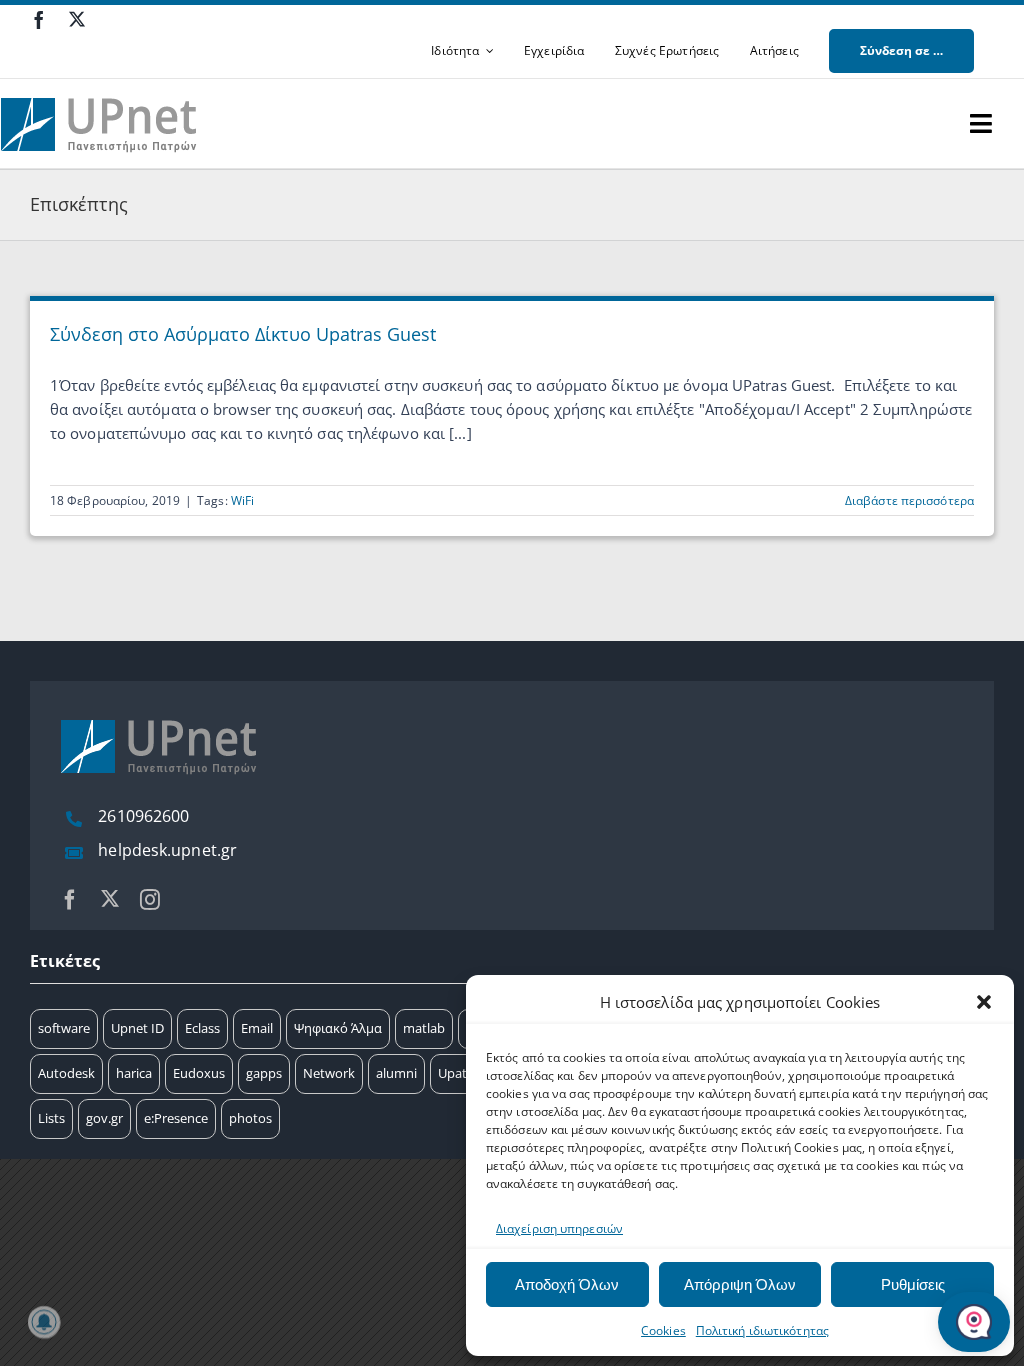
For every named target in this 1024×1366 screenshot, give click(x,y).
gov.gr (104, 1118)
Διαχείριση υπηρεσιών (559, 1228)
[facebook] (39, 20)
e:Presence (176, 1118)
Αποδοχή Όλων (567, 1284)
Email (257, 1028)
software (64, 1028)
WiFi (242, 500)
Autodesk (66, 1073)
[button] (984, 1002)
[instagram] (150, 900)
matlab (424, 1028)
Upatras (461, 1073)
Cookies (663, 1330)
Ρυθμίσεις (913, 1284)
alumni (396, 1073)
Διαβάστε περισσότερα (909, 500)
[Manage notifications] (44, 1322)
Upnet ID (137, 1028)
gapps (264, 1073)
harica (134, 1073)
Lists (51, 1118)
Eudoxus (199, 1073)
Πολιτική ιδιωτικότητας (762, 1330)
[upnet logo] (101, 86)
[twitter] (77, 19)
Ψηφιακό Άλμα (338, 1028)
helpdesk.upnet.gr (167, 850)
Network (329, 1073)
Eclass (202, 1028)
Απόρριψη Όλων (740, 1284)
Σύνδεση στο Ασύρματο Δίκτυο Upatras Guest (243, 334)
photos (250, 1118)
